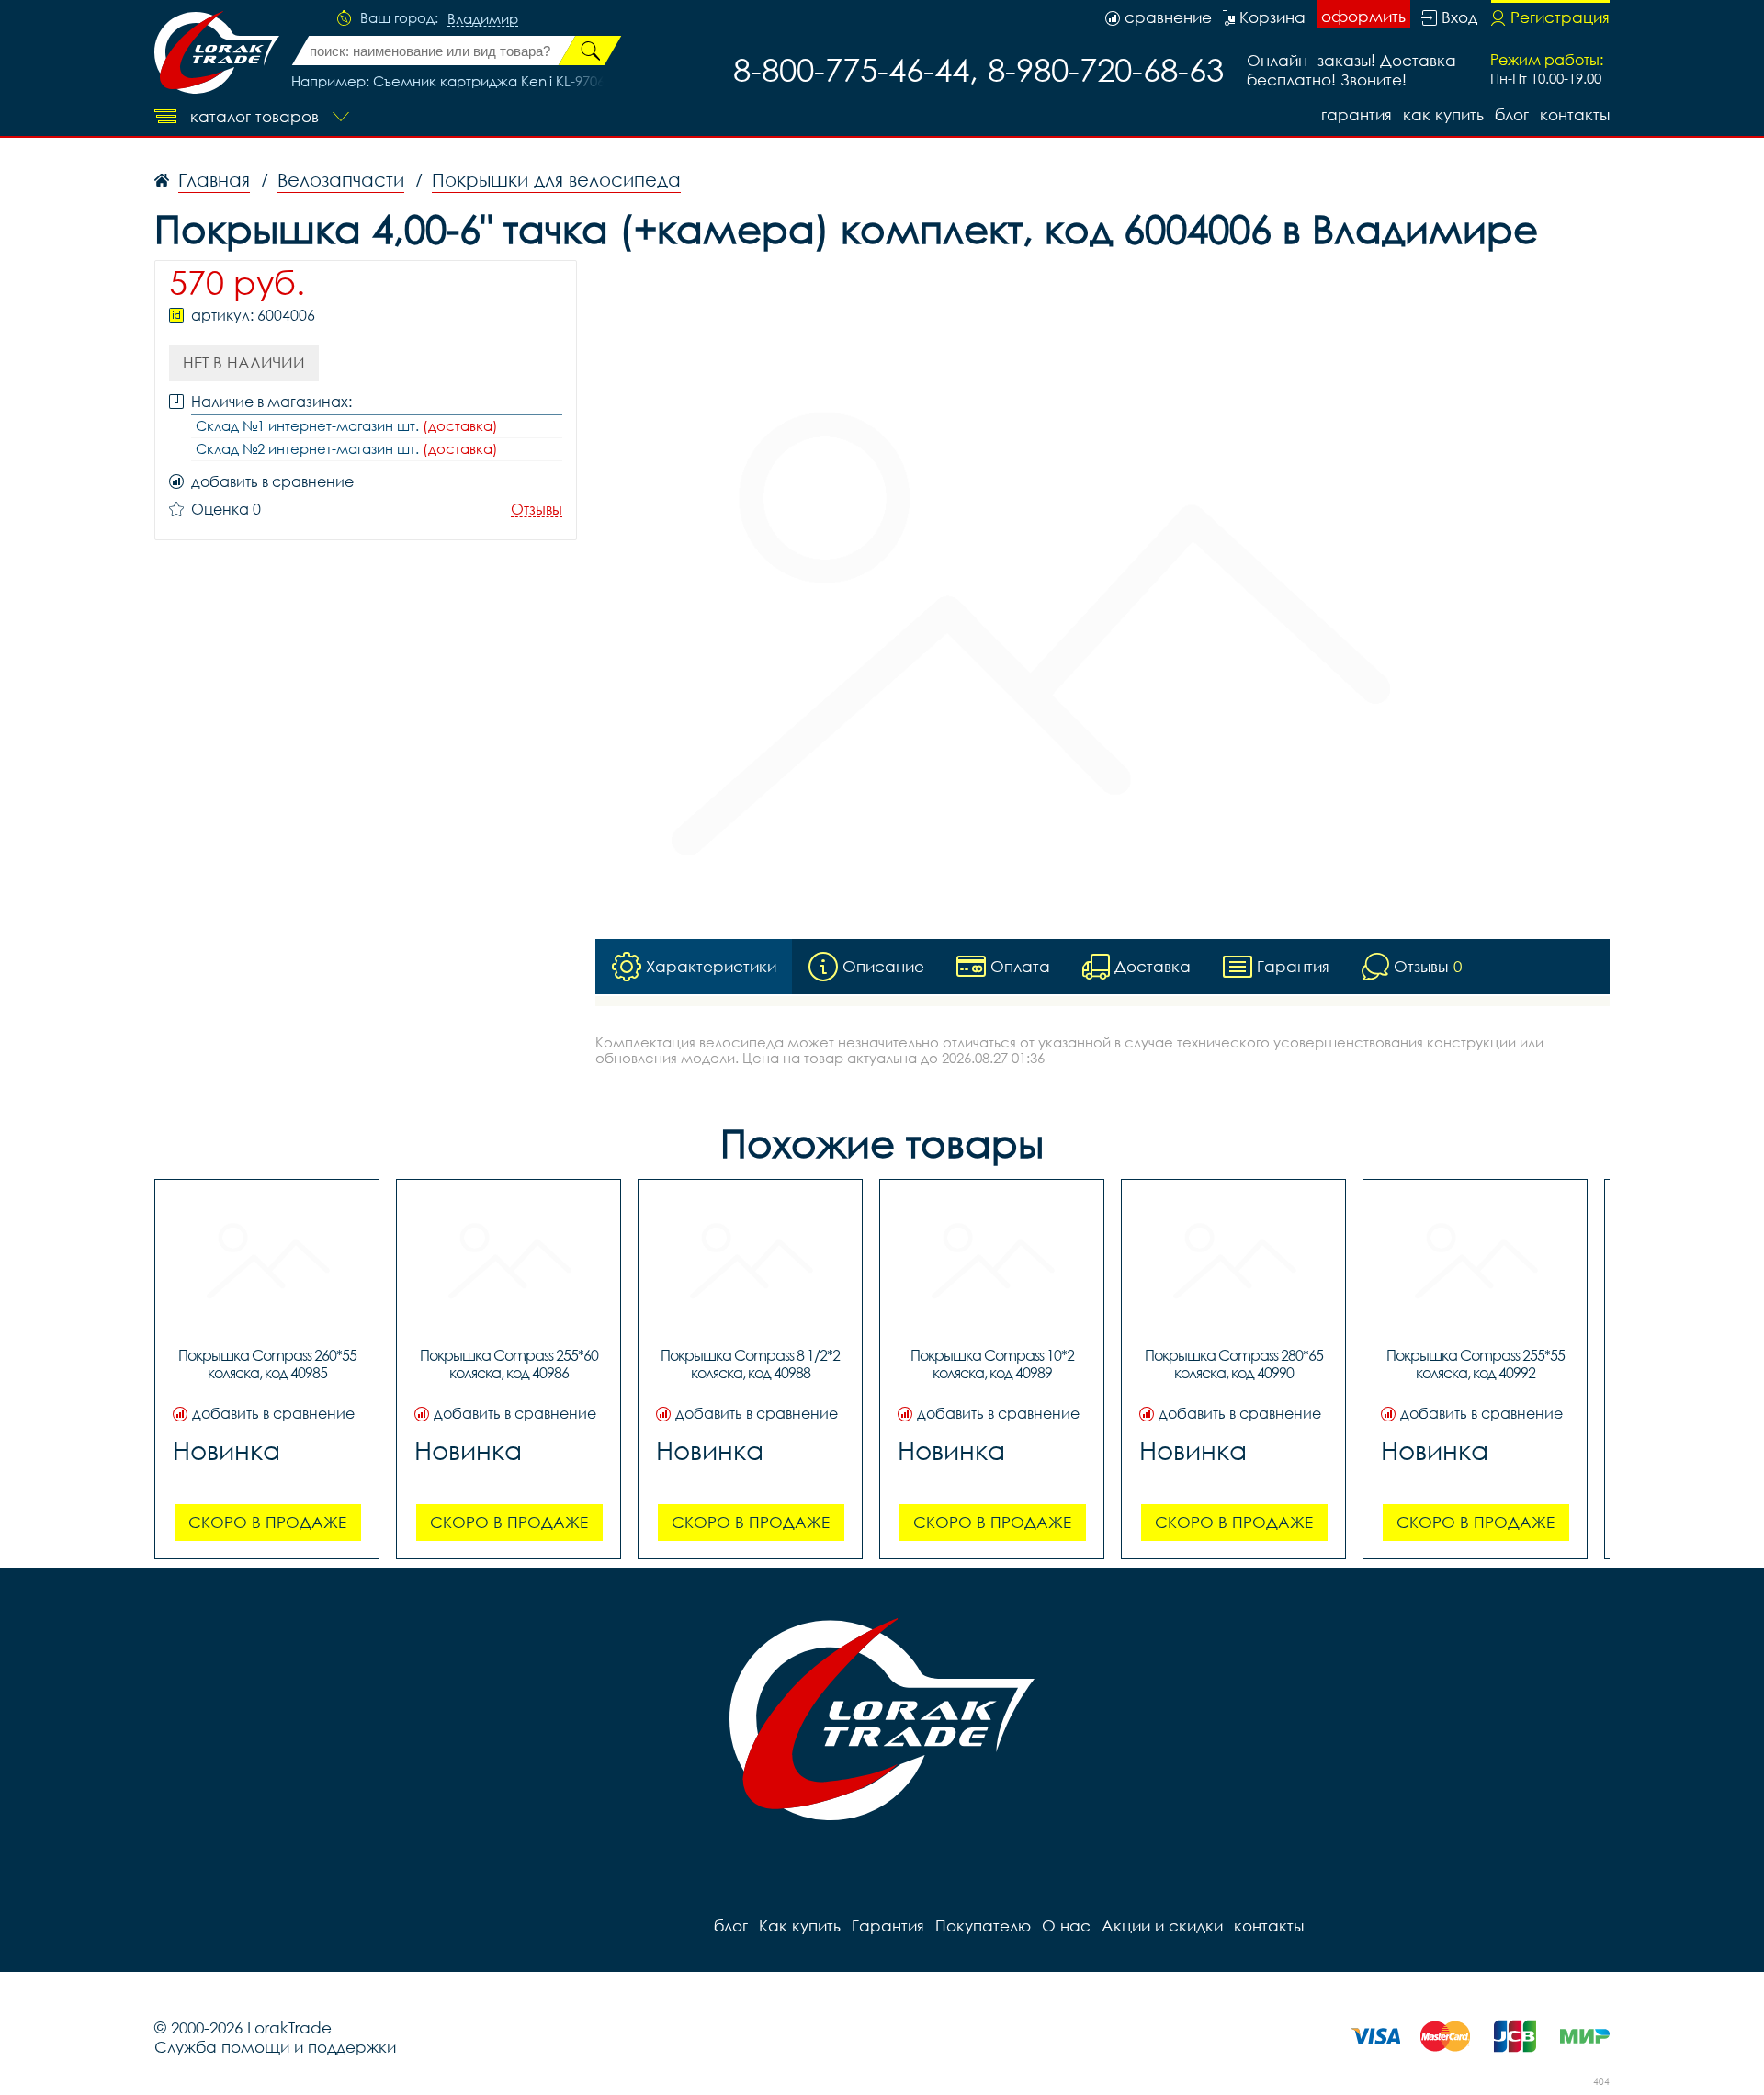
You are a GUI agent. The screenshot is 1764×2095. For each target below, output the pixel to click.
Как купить (1443, 114)
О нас (1066, 1925)
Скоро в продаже (267, 1522)
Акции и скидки (1162, 1925)
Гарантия (1357, 114)
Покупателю (983, 1925)
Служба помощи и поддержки (275, 2047)
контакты (1575, 114)
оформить (1363, 16)
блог (1512, 114)
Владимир (483, 19)
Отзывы (537, 510)
